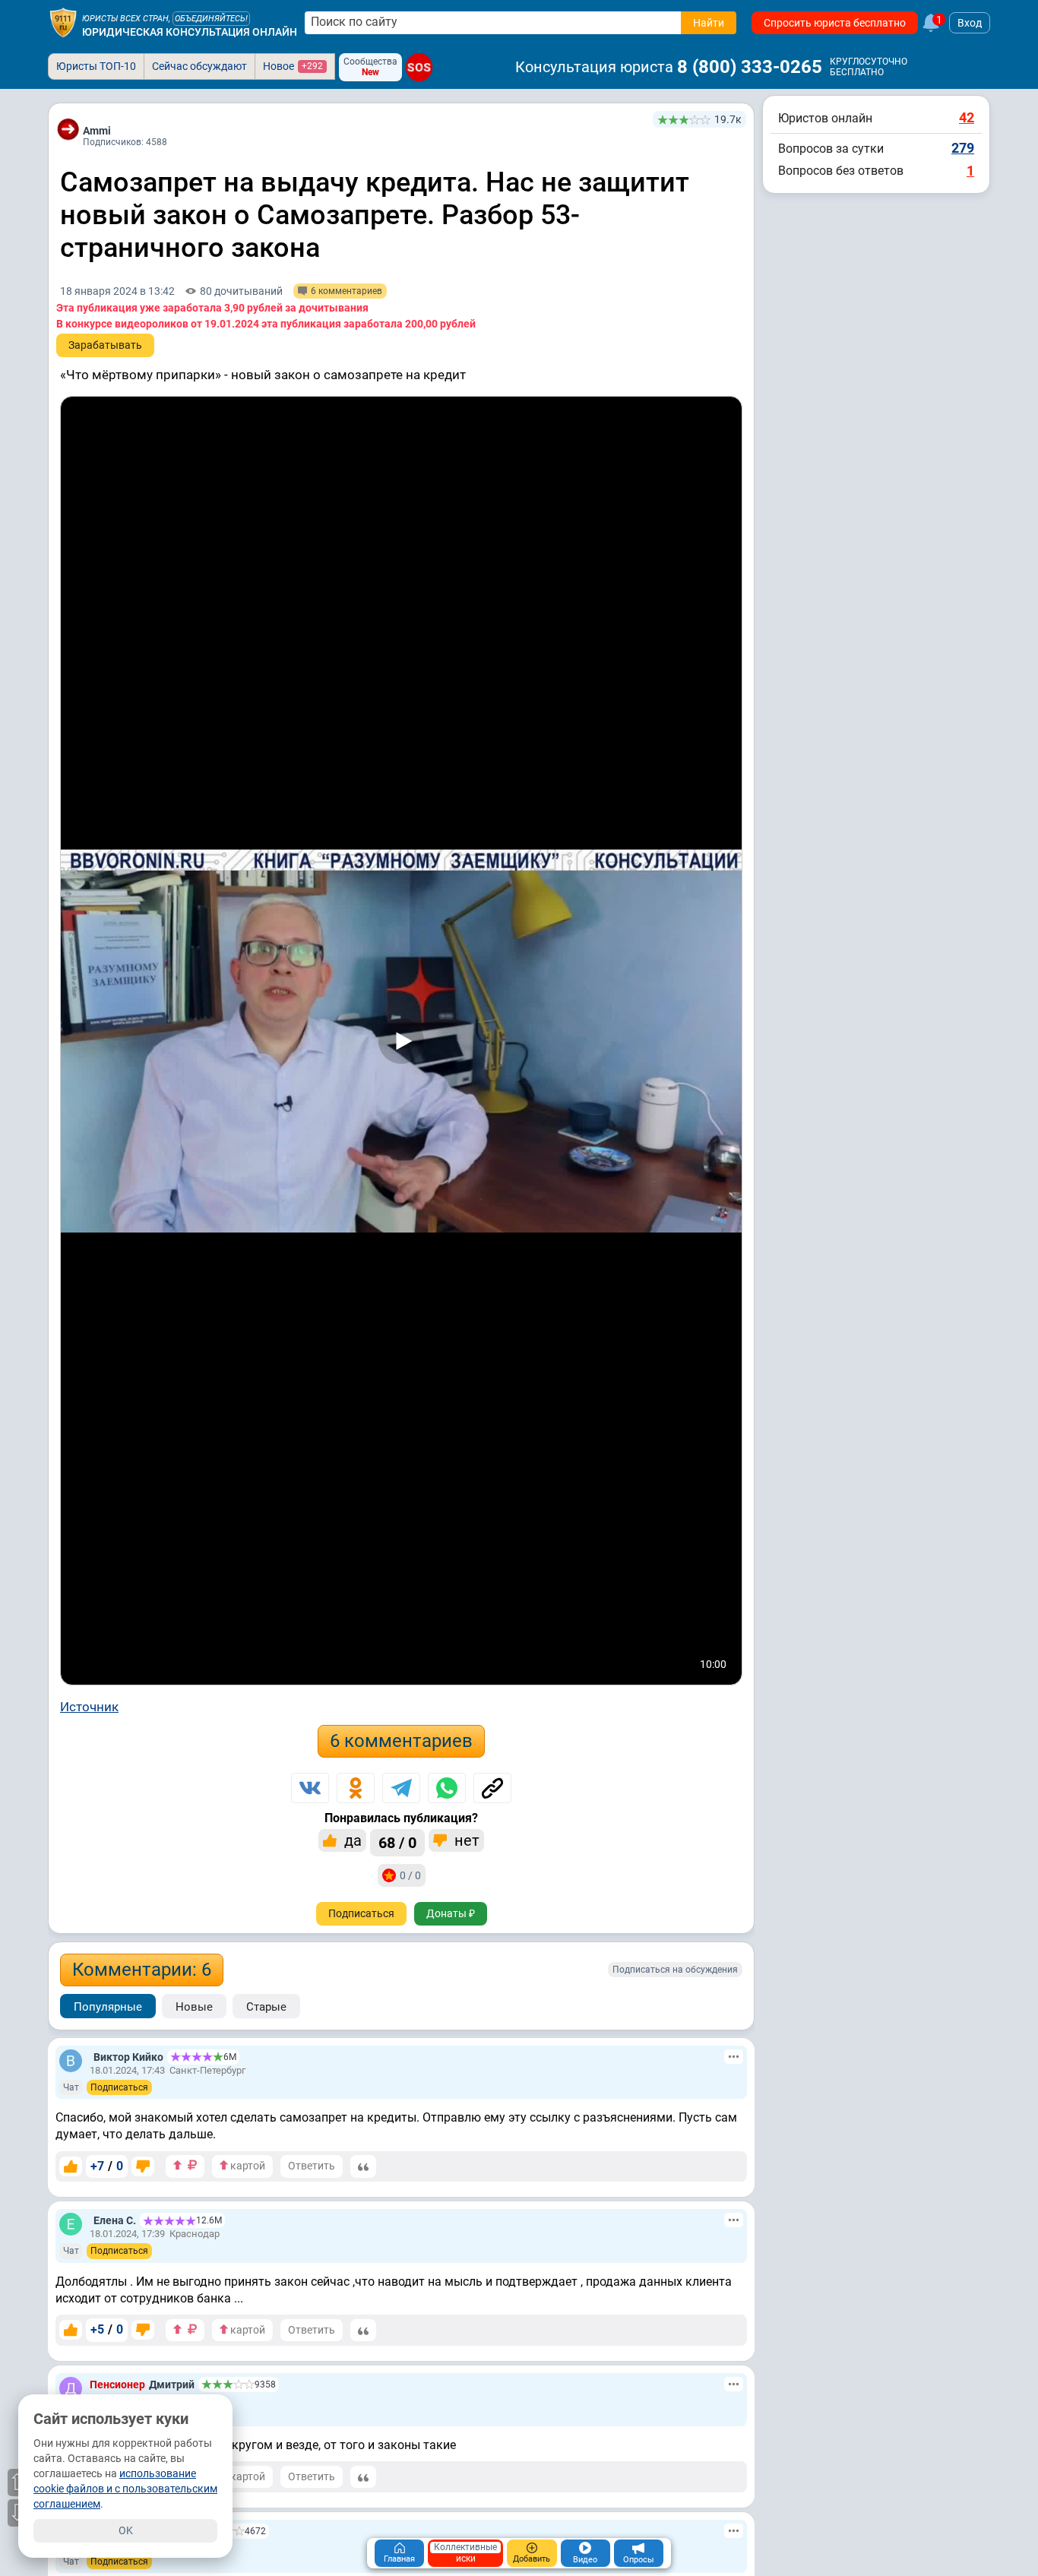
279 (963, 148)
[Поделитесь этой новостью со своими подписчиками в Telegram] (401, 1788)
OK (126, 2530)
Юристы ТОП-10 (96, 66)
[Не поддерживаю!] (143, 2166)
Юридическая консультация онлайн (190, 32)
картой (247, 2166)
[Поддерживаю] (71, 2166)
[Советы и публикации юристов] (63, 23)
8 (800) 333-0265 (750, 67)
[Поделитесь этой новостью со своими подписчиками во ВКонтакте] (310, 1788)
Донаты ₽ (451, 1913)
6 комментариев (401, 1741)
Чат (71, 2087)
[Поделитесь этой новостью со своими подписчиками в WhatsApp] (447, 1788)
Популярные (108, 2007)
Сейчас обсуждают (199, 66)
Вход (970, 23)
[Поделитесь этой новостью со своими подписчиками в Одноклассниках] (356, 1788)
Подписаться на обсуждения (675, 1970)
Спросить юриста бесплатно (835, 23)
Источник (89, 1707)
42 (967, 117)
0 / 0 (410, 1875)
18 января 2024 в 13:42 (117, 291)
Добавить (532, 2559)
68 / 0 (397, 1843)
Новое (293, 66)
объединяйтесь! (211, 19)
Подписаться (361, 1913)
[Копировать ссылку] (492, 1788)
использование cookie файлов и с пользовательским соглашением (125, 2489)
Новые (194, 2007)
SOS (419, 67)
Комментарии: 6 (142, 1970)
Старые (266, 2007)
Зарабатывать (105, 345)
